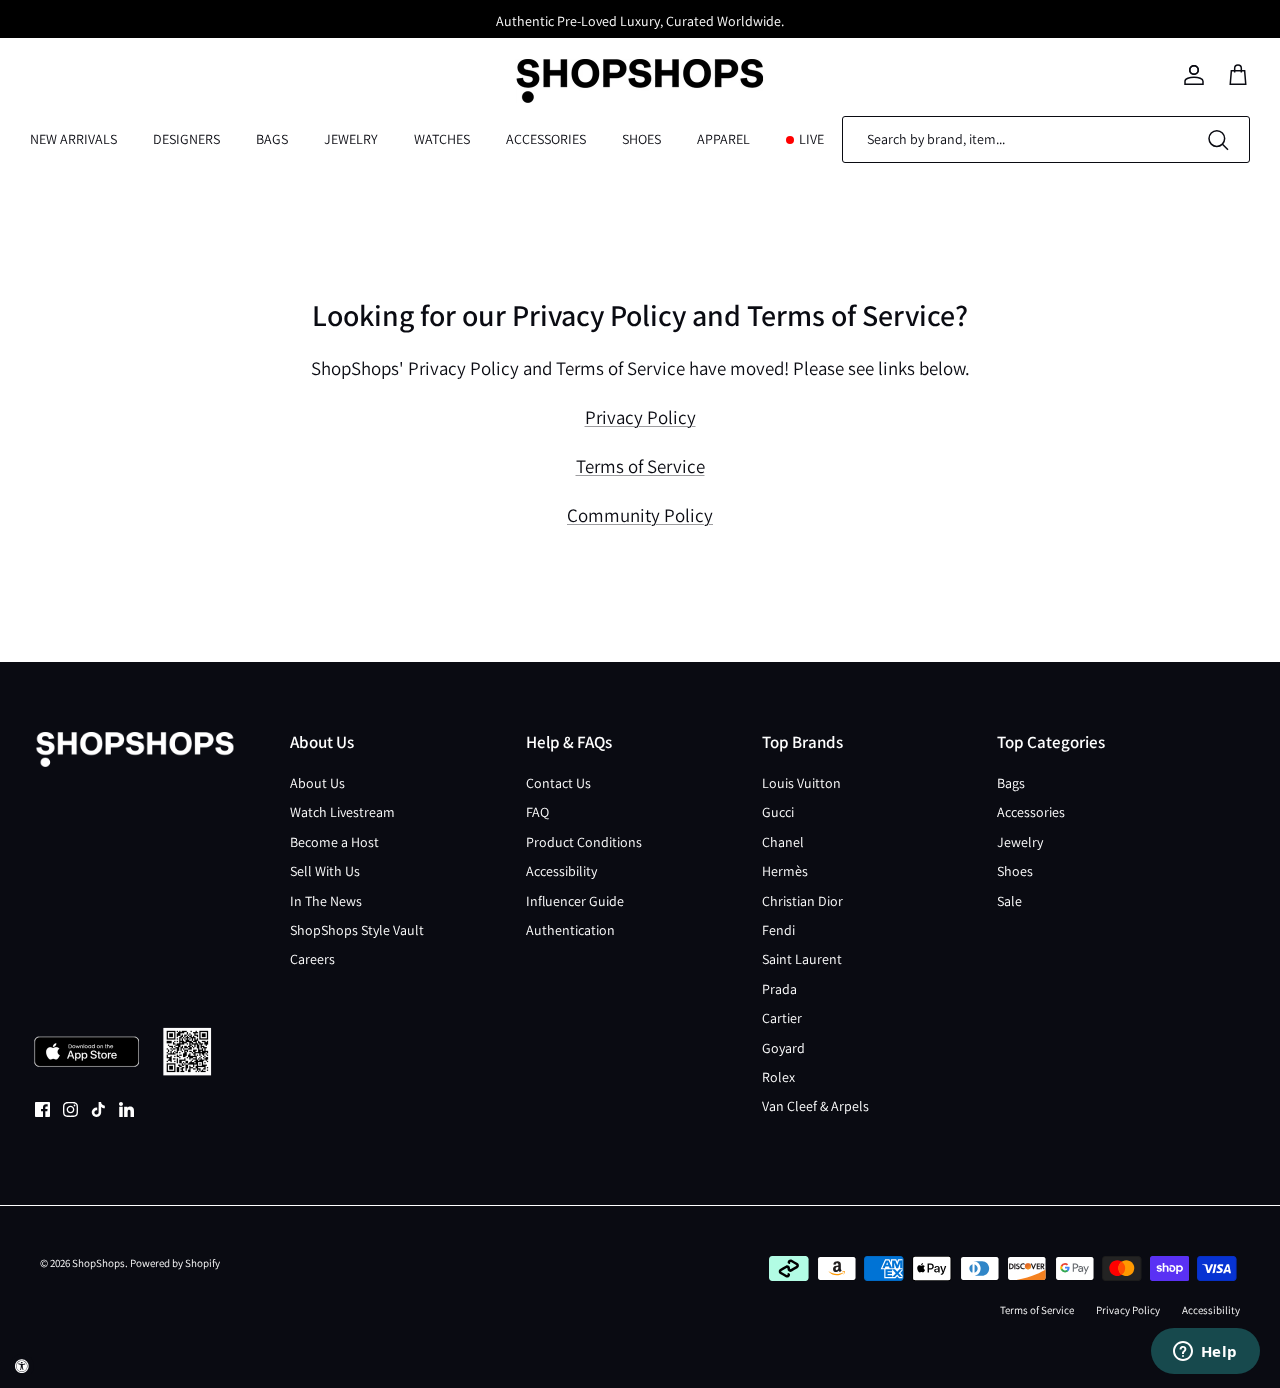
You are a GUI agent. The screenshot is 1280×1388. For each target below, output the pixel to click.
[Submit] (1218, 139)
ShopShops (98, 1263)
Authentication (570, 930)
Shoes (1015, 871)
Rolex (778, 1077)
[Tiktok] (98, 1109)
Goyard (783, 1048)
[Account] (1194, 75)
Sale (1009, 901)
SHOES (641, 139)
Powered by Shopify (175, 1263)
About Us (317, 783)
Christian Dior (802, 901)
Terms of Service (640, 466)
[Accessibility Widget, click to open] (22, 1366)
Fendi (778, 930)
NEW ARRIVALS (73, 139)
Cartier (782, 1018)
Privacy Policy (640, 417)
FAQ (537, 812)
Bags (1011, 783)
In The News (326, 901)
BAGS (272, 139)
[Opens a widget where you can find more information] (1205, 1353)
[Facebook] (42, 1109)
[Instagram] (70, 1109)
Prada (779, 989)
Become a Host (334, 842)
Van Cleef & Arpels (815, 1106)
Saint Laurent (802, 959)
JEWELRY (351, 139)
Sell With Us (325, 871)
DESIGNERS (186, 139)
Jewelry (1020, 842)
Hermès (785, 871)
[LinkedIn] (126, 1109)
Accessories (1031, 812)
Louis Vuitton (801, 783)
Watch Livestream (342, 812)
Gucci (778, 812)
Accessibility (561, 871)
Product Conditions (584, 842)
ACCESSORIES (546, 139)
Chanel (783, 842)
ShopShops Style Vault (357, 930)
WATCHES (442, 139)
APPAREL (723, 139)
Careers (312, 959)
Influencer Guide (575, 901)
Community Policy (640, 515)
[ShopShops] (640, 75)
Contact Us (558, 783)
